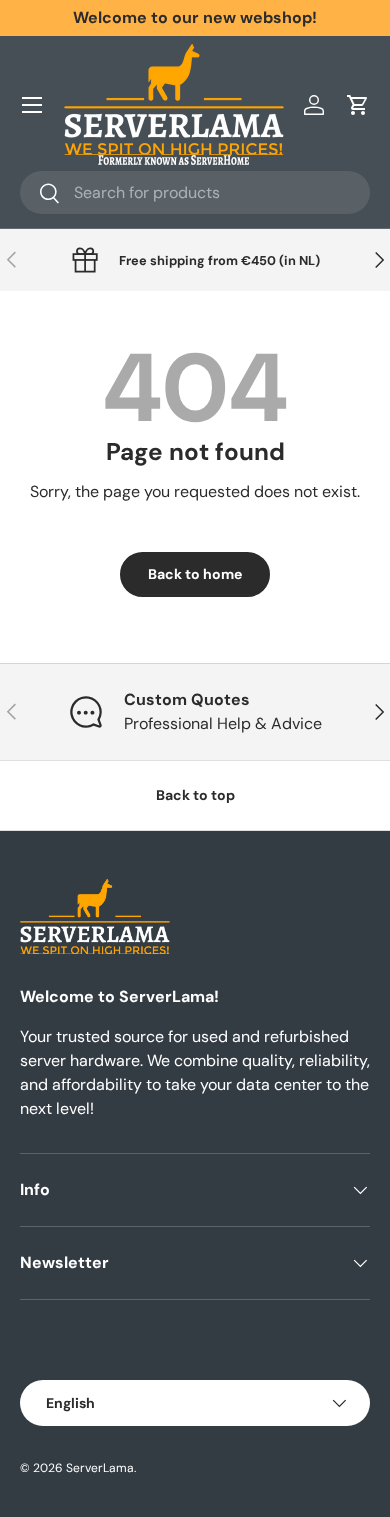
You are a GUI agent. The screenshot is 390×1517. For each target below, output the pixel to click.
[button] (358, 105)
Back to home (195, 574)
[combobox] (195, 192)
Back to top (195, 795)
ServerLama (100, 1468)
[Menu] (32, 105)
